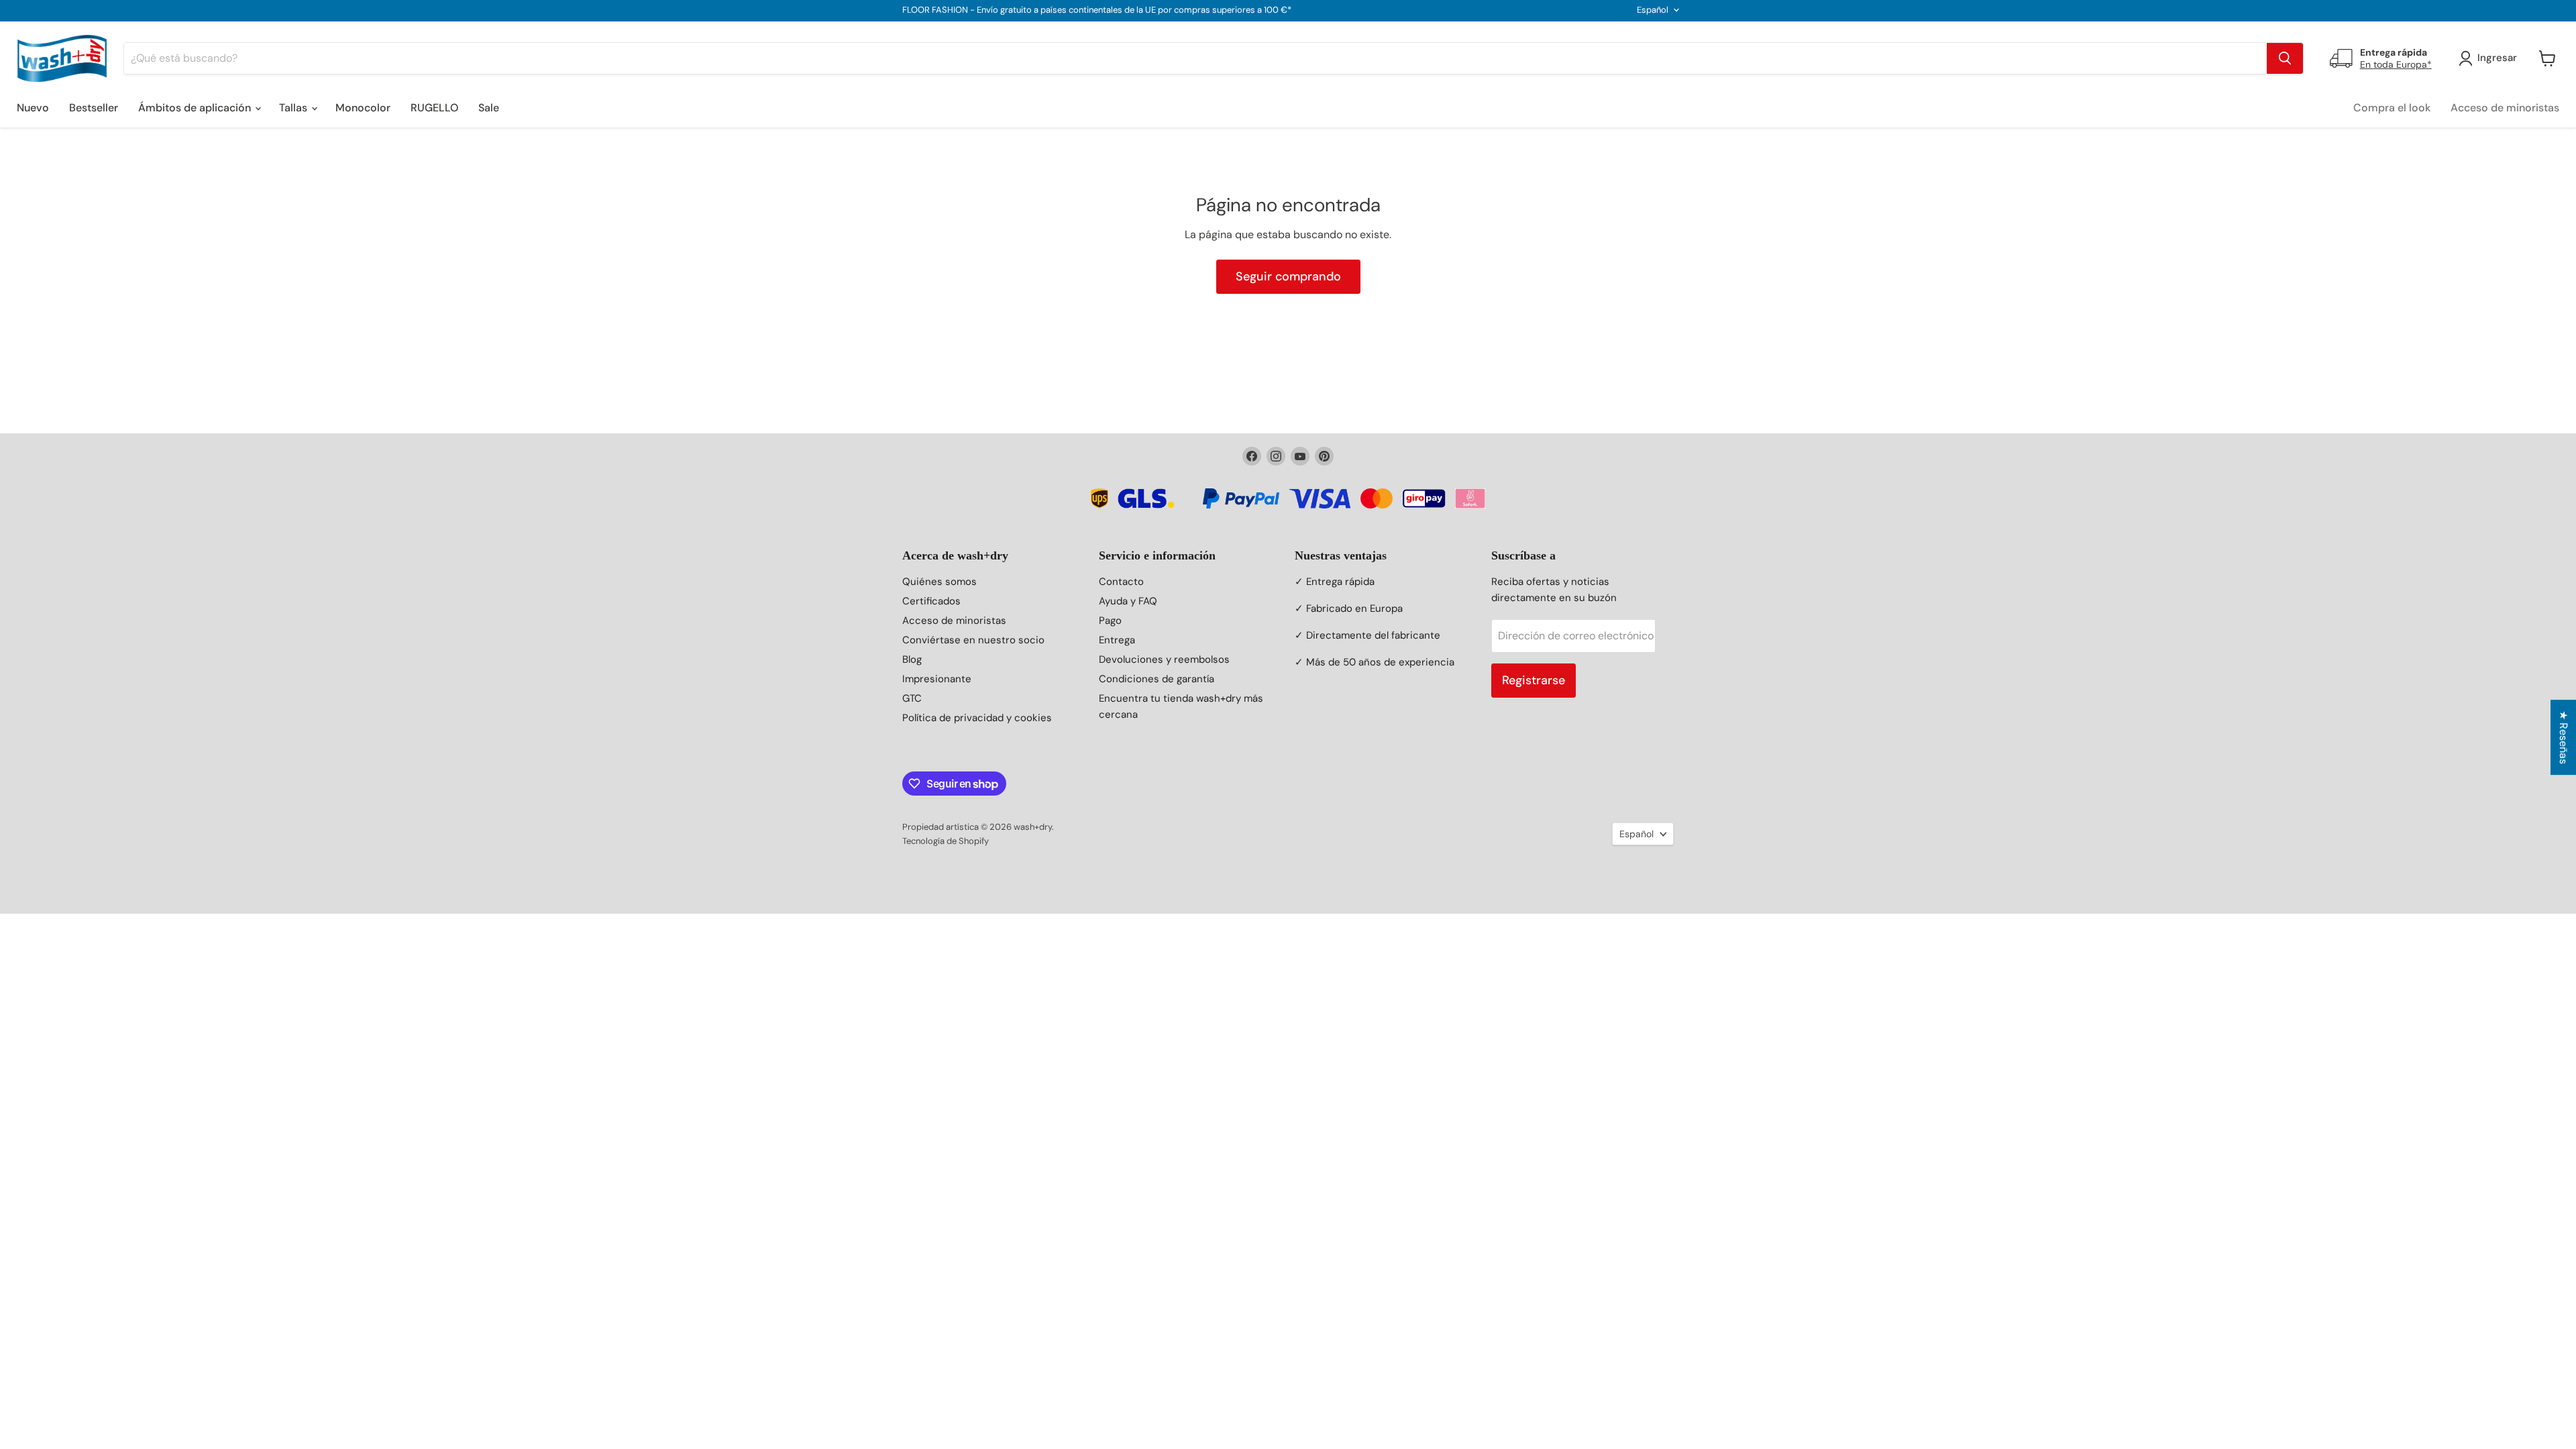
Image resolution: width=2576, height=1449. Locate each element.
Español (1653, 10)
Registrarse (1534, 680)
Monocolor (363, 108)
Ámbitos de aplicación (196, 108)
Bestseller (94, 108)
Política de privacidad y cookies (977, 718)
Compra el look (2392, 108)
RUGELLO (434, 108)
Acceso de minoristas (2505, 108)
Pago (1110, 621)
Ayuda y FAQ (1128, 601)
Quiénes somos (940, 582)
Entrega (1117, 640)
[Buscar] (2285, 58)
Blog (912, 659)
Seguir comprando (1288, 276)
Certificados (931, 601)
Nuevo (33, 108)
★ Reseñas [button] (2564, 737)
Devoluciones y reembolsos (1164, 659)
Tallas (294, 108)
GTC (912, 698)
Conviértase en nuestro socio (973, 640)
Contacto (1121, 582)
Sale (489, 108)
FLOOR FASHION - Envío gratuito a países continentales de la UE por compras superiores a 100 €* (1097, 10)
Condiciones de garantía (1157, 679)
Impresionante (937, 679)
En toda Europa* (2396, 64)
